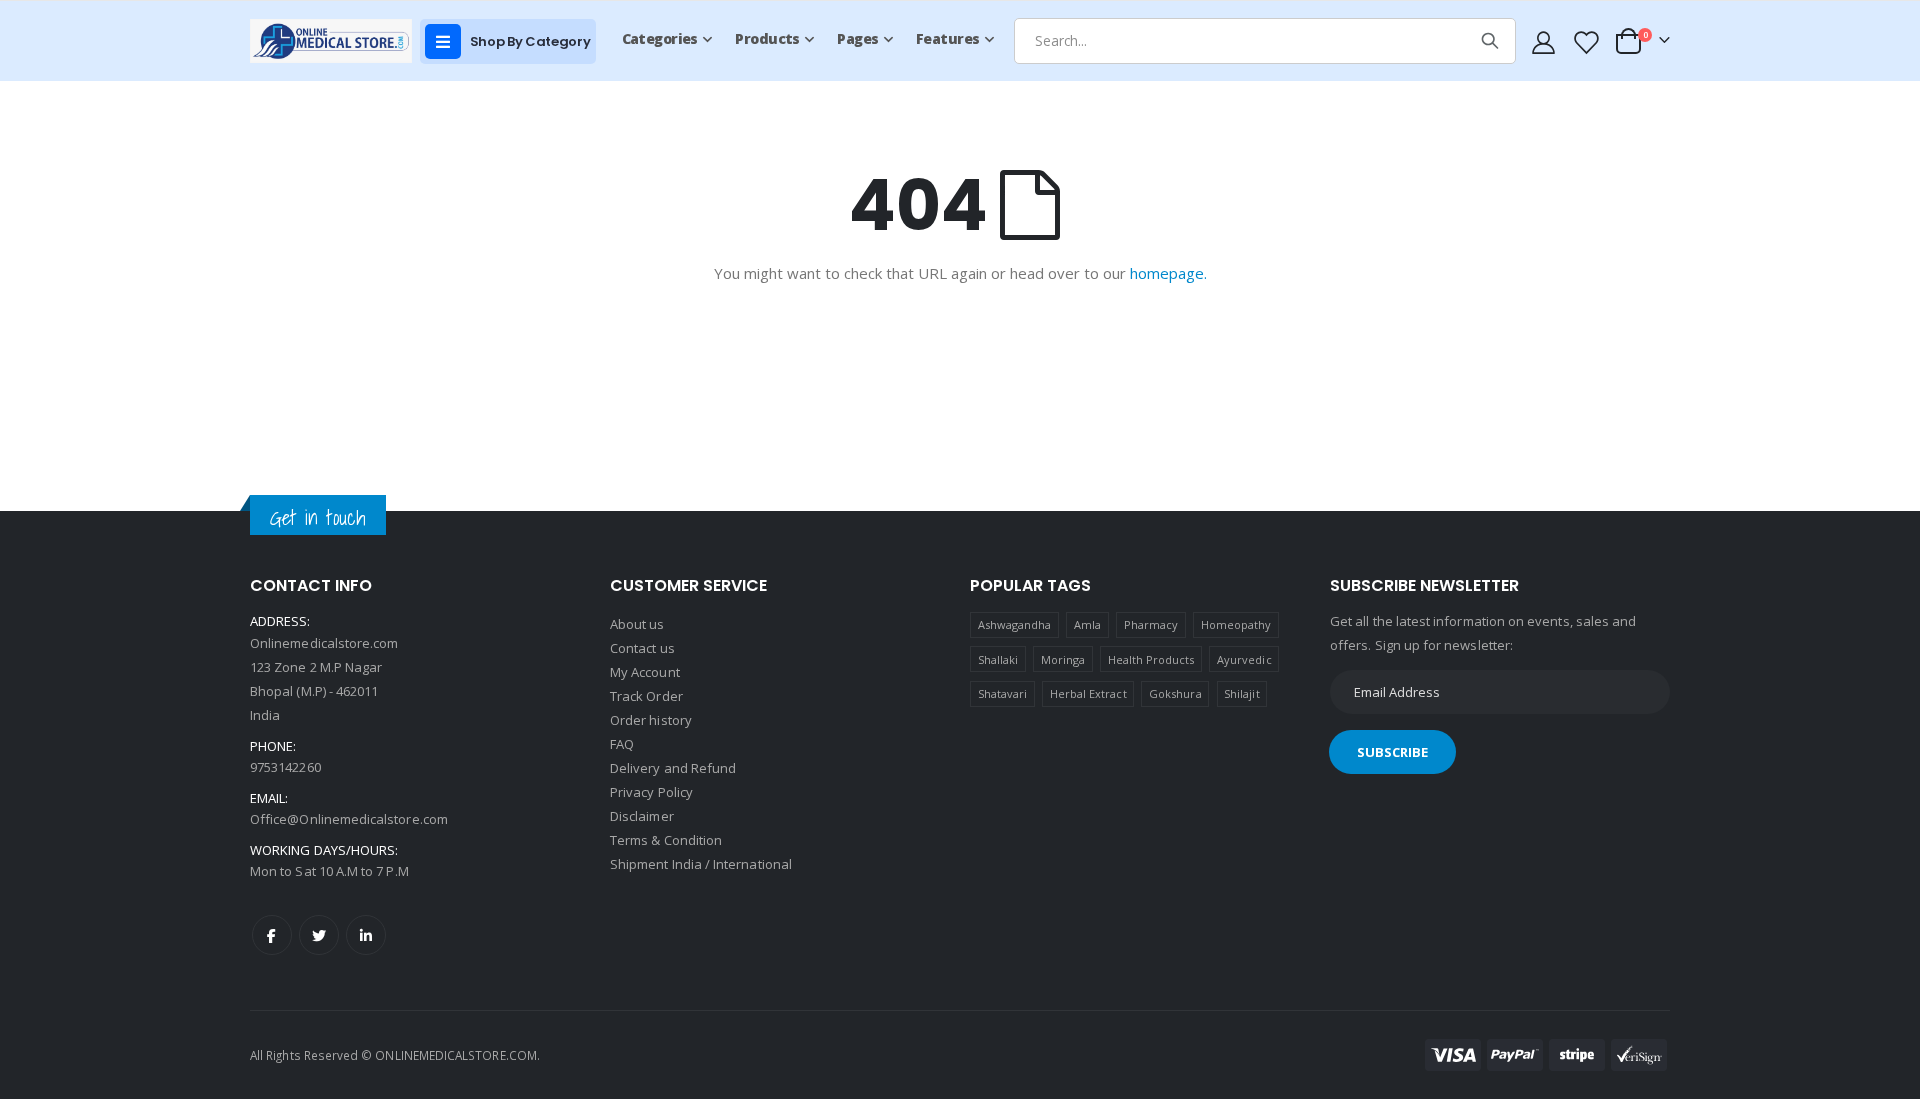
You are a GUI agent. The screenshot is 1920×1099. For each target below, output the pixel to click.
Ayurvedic (1244, 659)
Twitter (319, 935)
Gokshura (1175, 693)
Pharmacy (1151, 624)
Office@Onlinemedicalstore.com (349, 819)
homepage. (1168, 273)
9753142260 (285, 767)
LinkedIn (366, 935)
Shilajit (1242, 693)
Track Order (646, 696)
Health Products (1151, 659)
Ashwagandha (1015, 624)
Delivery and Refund (673, 768)
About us (637, 624)
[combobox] (1265, 41)
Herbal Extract (1088, 693)
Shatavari (1003, 693)
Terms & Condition (666, 840)
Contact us (642, 648)
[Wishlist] (1585, 41)
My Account (645, 672)
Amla (1087, 624)
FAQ (622, 744)
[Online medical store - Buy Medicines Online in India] (335, 40)
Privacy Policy (651, 792)
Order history (651, 720)
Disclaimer (642, 816)
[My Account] (1544, 41)
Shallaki (998, 659)
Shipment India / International (701, 864)
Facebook (272, 935)
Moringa (1063, 659)
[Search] (1490, 41)
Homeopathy (1236, 624)
